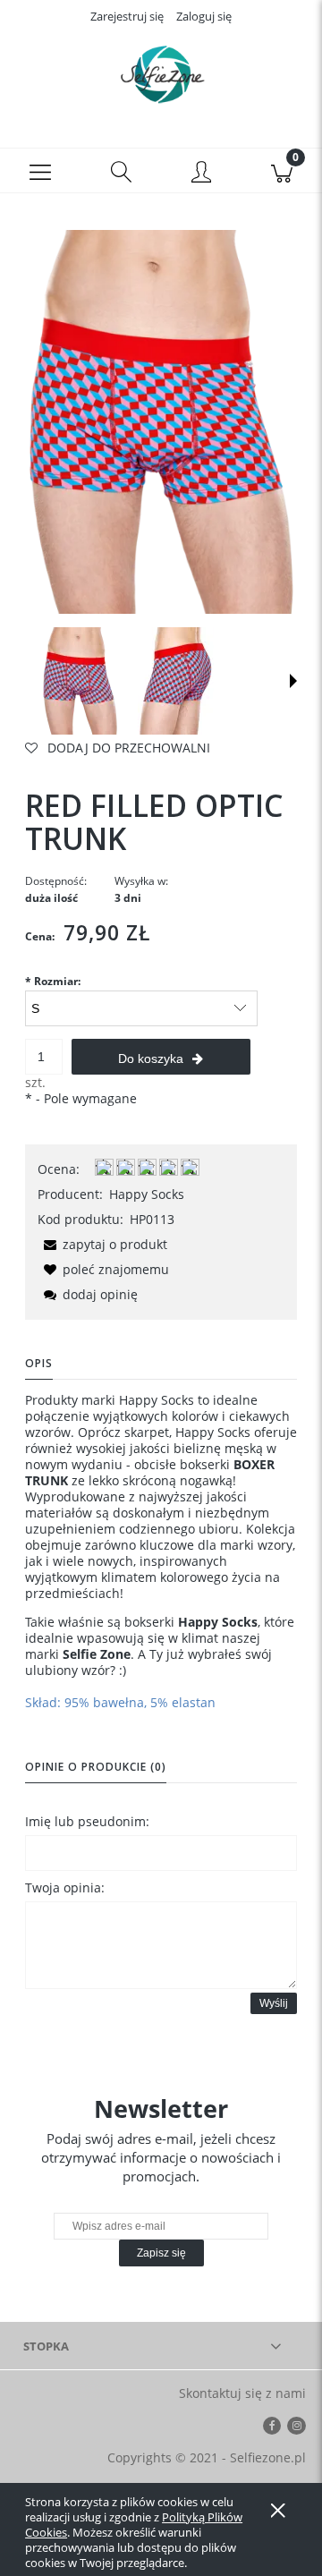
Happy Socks (147, 1194)
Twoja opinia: (65, 1887)
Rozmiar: (53, 981)
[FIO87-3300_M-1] (176, 681)
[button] (40, 171)
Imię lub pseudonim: (87, 1821)
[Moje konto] (201, 174)
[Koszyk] (282, 171)
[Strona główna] (161, 74)
